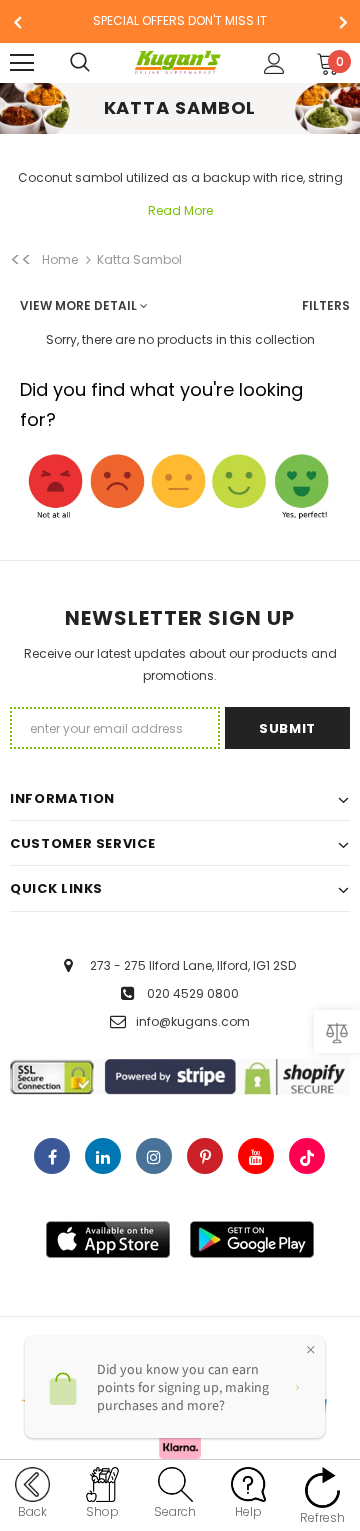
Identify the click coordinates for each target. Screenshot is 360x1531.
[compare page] (337, 1031)
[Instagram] (154, 1156)
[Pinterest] (205, 1156)
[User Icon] (274, 63)
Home (60, 259)
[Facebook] (52, 1156)
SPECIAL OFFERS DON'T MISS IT (180, 20)
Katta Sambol (139, 259)
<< (21, 260)
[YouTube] (256, 1156)
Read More (180, 210)
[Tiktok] (307, 1156)
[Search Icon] (100, 63)
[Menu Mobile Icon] (22, 63)
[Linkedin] (103, 1156)
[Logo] (177, 63)
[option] (180, 21)
